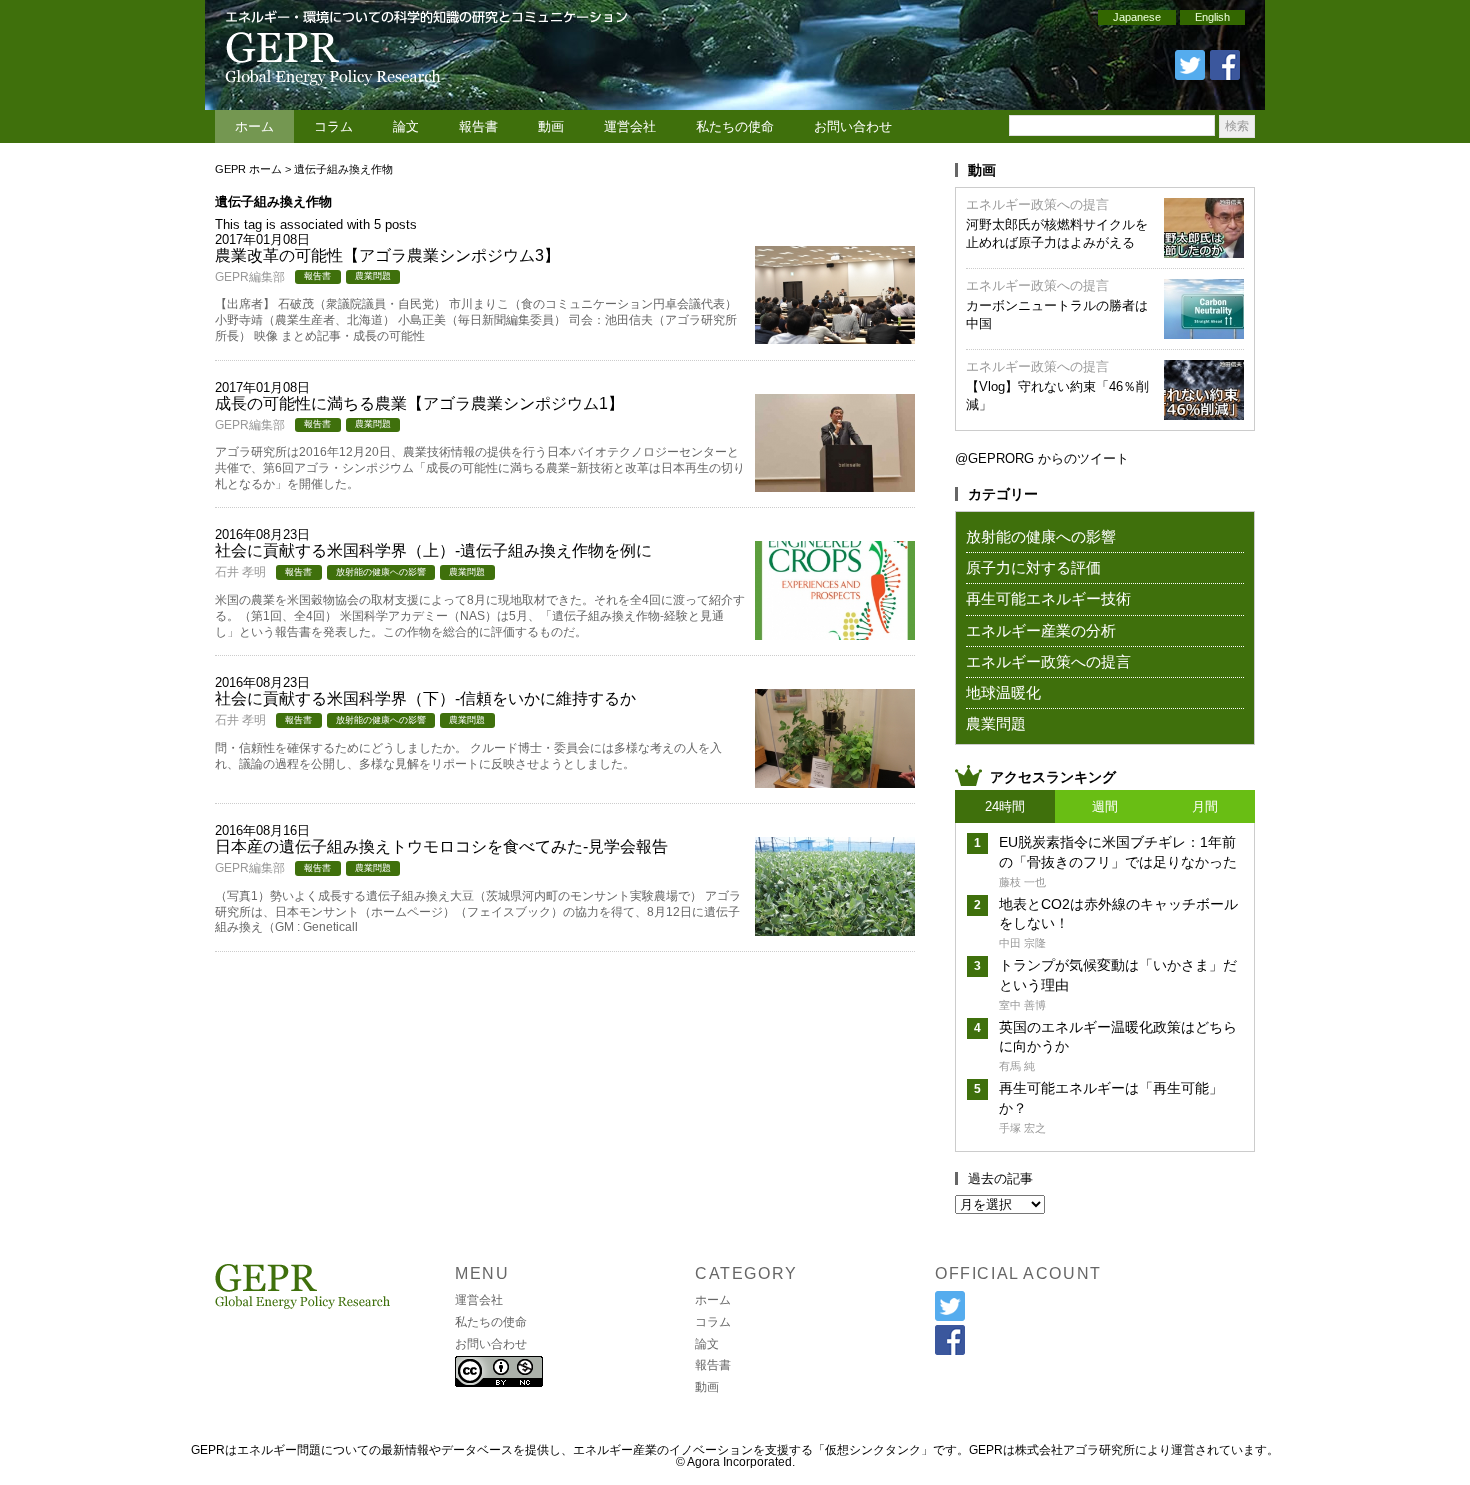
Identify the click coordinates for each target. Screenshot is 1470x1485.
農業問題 (373, 276)
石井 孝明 (240, 572)
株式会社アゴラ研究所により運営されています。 (1147, 1450)
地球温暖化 (1003, 692)
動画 (551, 126)
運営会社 (630, 126)
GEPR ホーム (248, 169)
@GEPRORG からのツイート (1042, 458)
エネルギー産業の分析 (1041, 630)
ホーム (254, 126)
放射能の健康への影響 (381, 572)
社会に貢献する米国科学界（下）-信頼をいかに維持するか (425, 698)
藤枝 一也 (1022, 882)
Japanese (1137, 17)
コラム (333, 126)
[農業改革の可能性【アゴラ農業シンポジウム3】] (835, 337)
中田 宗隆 (1022, 943)
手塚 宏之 (1022, 1128)
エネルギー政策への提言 (1037, 204)
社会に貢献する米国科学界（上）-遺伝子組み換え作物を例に (433, 550)
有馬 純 (1017, 1066)
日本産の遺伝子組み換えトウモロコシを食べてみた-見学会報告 (441, 846)
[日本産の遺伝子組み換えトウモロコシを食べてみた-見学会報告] (835, 929)
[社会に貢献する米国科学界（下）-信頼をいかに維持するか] (835, 781)
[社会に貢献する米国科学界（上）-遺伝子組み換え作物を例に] (835, 633)
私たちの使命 (735, 126)
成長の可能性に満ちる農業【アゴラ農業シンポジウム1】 (419, 403)
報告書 (478, 126)
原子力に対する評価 (1033, 567)
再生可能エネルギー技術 (1048, 598)
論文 (406, 126)
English (1212, 17)
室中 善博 (1022, 1005)
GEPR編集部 (250, 277)
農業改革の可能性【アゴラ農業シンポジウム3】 (387, 255)
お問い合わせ (853, 126)
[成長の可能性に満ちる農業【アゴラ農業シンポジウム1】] (835, 485)
